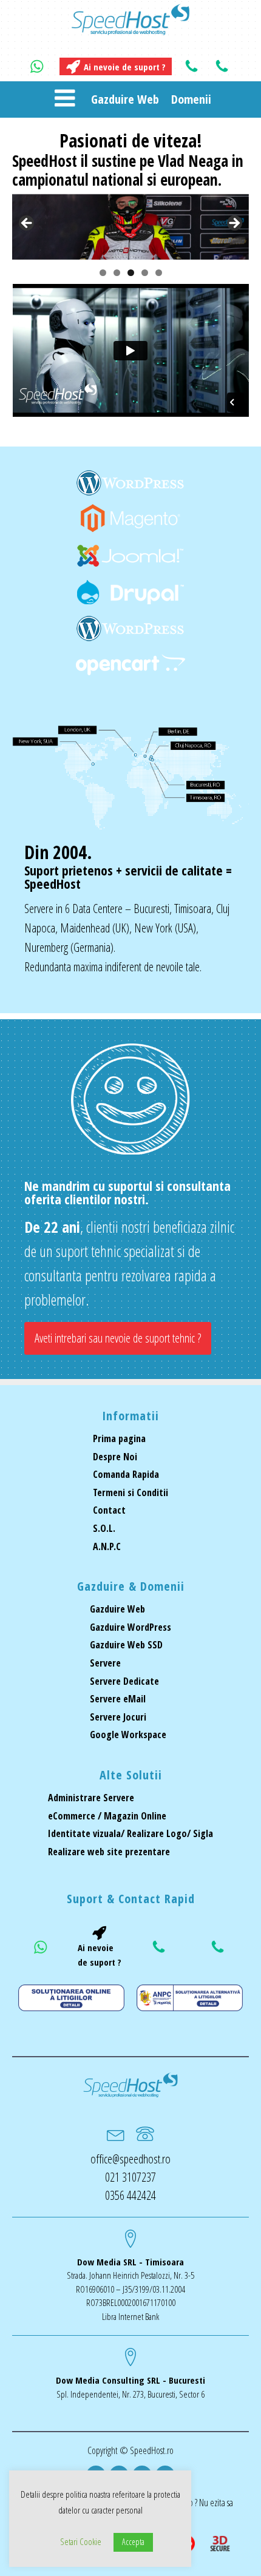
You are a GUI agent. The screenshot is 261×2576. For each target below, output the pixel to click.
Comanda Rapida (126, 1474)
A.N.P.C (107, 1546)
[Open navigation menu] (65, 99)
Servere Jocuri (118, 1717)
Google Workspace (128, 1735)
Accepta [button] (133, 2542)
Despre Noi (115, 1457)
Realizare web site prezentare (109, 1852)
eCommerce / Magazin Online (107, 1816)
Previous (27, 224)
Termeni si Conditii (130, 1492)
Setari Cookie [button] (81, 2541)
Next (234, 224)
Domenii (191, 99)
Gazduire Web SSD (126, 1645)
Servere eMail (118, 1699)
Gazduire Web (125, 99)
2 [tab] (117, 273)
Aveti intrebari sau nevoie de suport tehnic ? (118, 1338)
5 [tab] (159, 273)
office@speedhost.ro (130, 2159)
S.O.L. (104, 1528)
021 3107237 (130, 2177)
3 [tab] (131, 273)
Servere (105, 1663)
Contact (109, 1510)
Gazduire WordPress (130, 1627)
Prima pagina (119, 1438)
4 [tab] (145, 273)
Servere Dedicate (124, 1681)
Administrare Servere (91, 1798)
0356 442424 (130, 2195)
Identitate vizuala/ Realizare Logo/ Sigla (130, 1833)
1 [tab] (103, 273)
